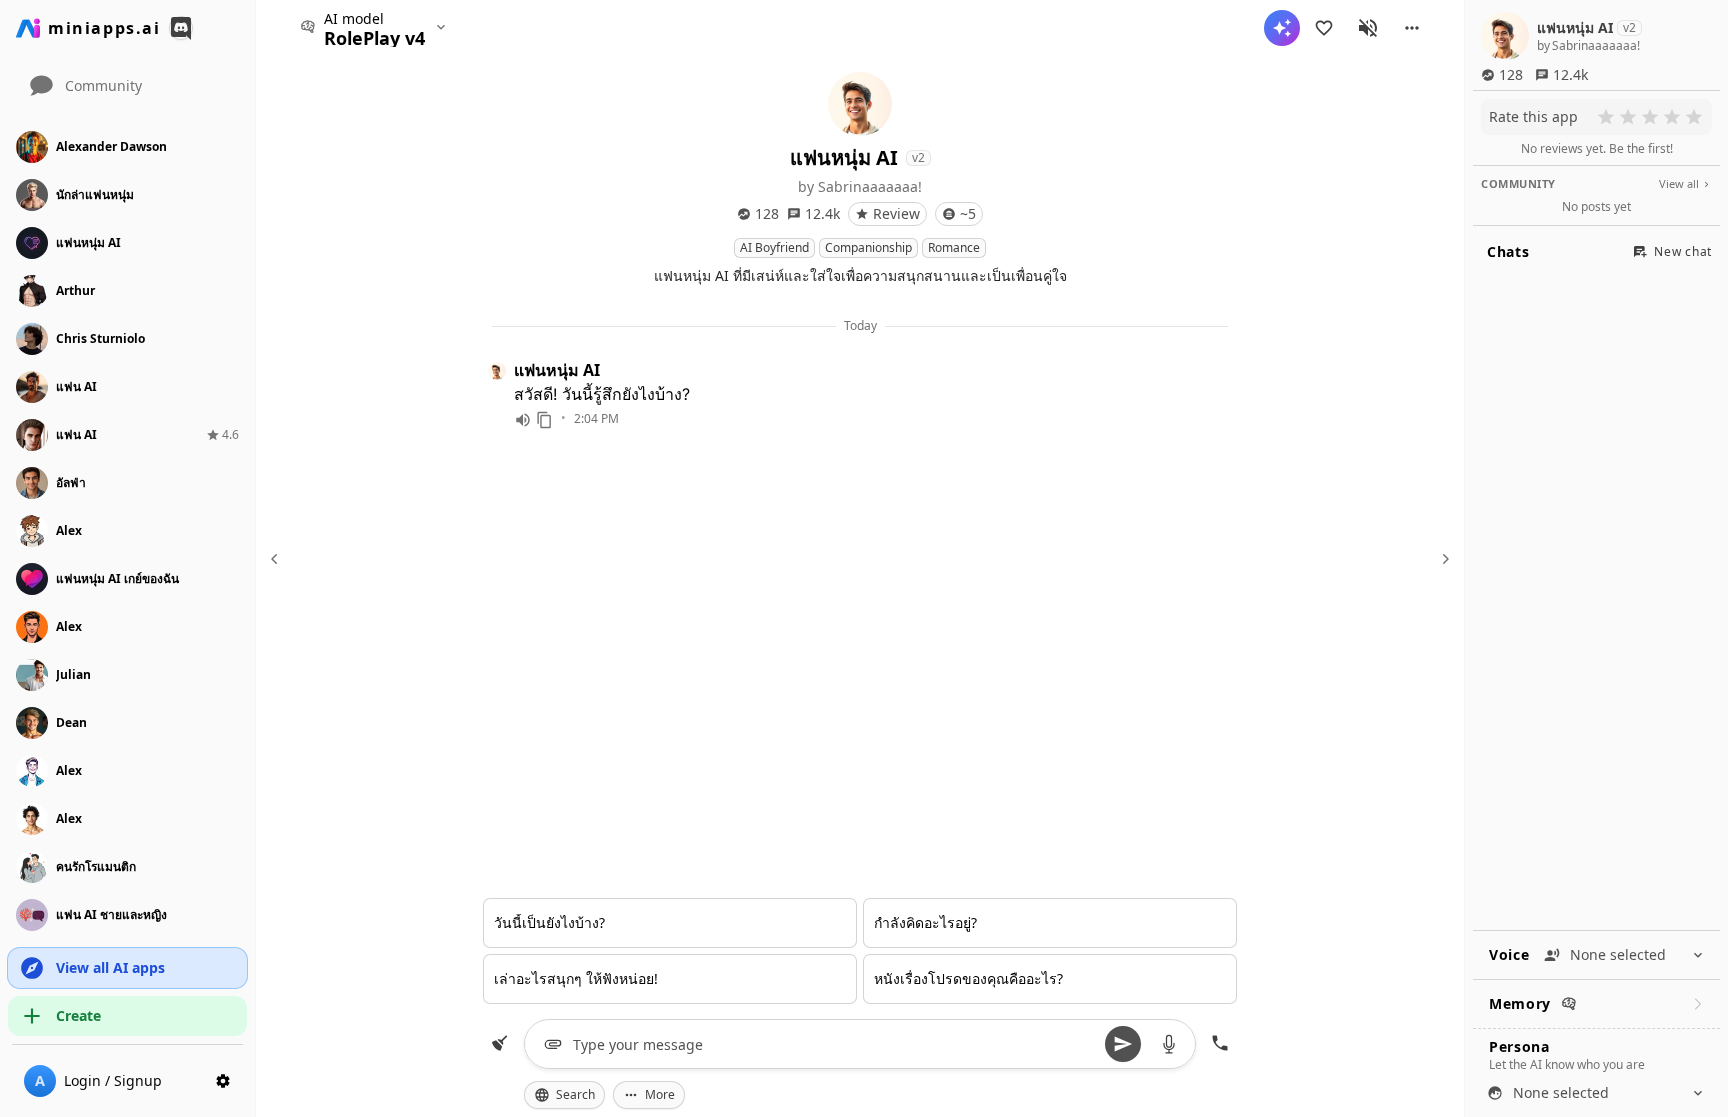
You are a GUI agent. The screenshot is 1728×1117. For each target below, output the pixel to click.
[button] (1412, 28)
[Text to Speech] (523, 420)
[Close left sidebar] (277, 559)
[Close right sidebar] (1443, 559)
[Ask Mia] (1282, 28)
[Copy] (545, 420)
